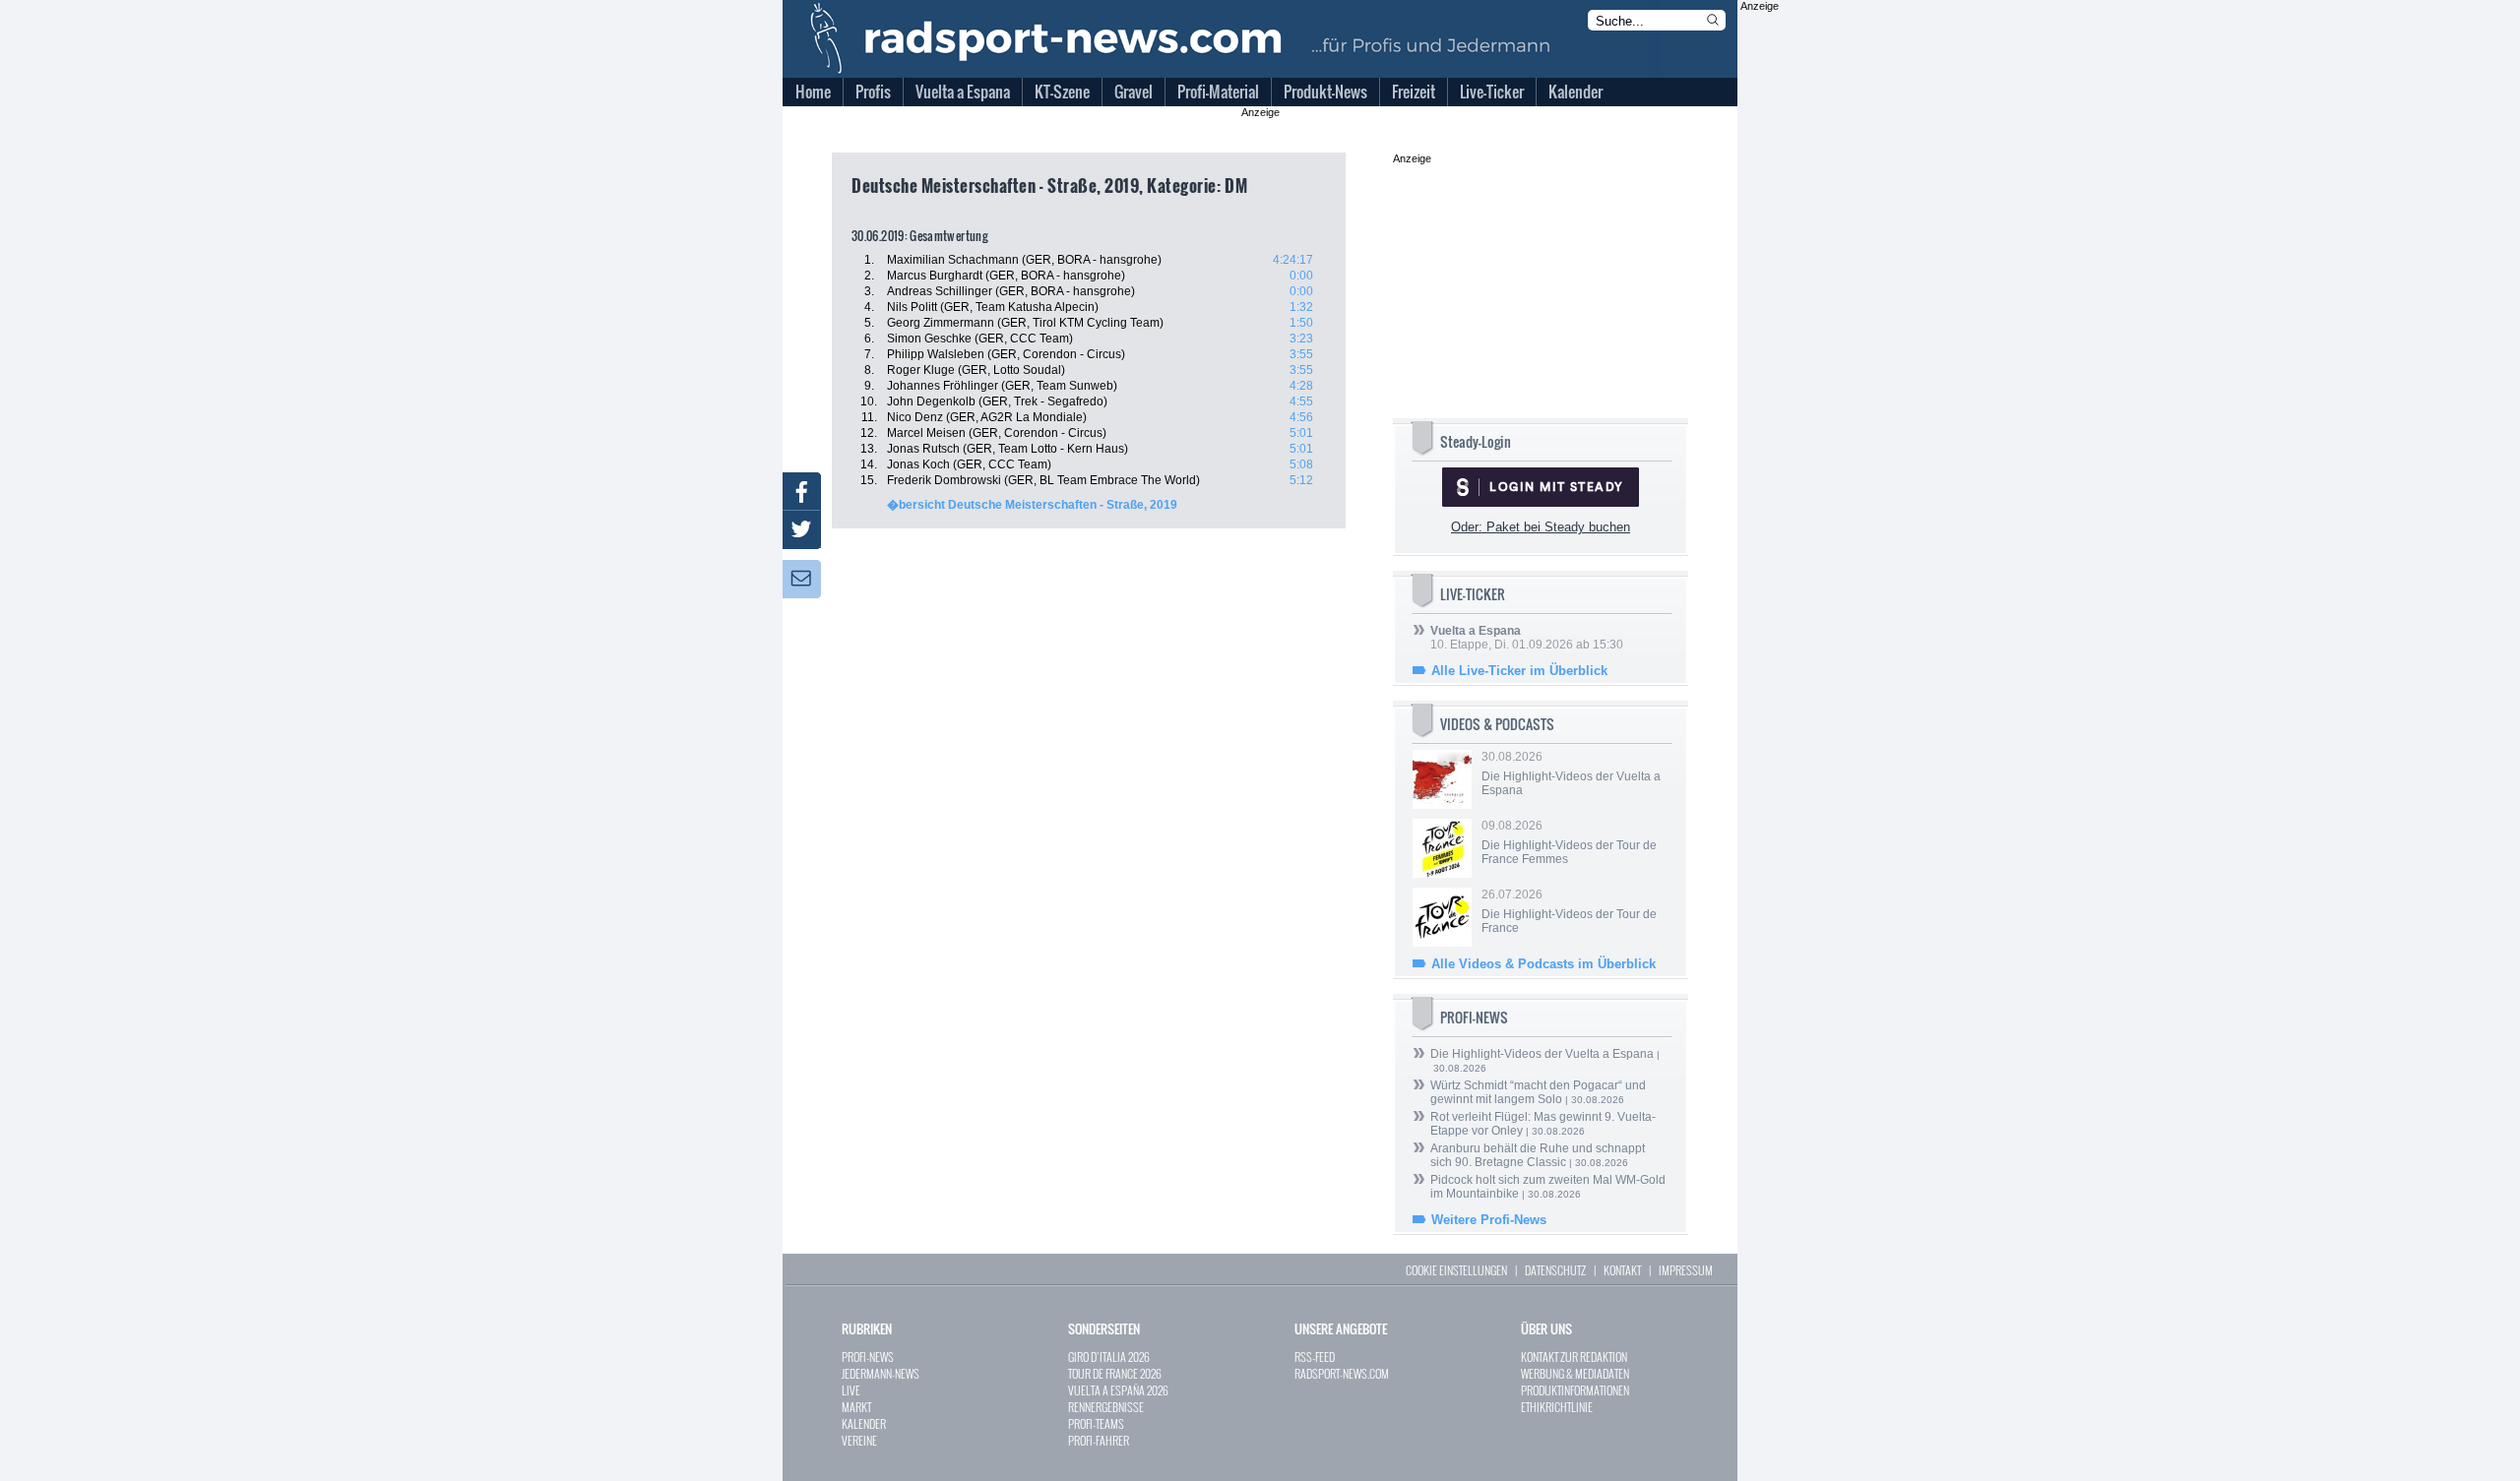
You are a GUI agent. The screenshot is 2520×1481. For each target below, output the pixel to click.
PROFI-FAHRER (1099, 1440)
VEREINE (859, 1440)
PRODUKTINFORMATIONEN (1575, 1390)
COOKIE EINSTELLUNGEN (1456, 1270)
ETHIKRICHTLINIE (1557, 1407)
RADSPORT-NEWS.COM (1342, 1373)
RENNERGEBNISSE (1106, 1407)
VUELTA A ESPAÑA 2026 (1118, 1390)
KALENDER (864, 1423)
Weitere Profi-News (1489, 1220)
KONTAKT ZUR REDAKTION (1574, 1357)
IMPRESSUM (1686, 1270)
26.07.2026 (1569, 911)
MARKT (856, 1407)
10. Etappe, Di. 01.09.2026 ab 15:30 (1527, 638)
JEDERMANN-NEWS (881, 1373)
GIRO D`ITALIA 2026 (1109, 1357)
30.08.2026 (1571, 773)
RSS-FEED (1315, 1357)
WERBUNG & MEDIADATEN (1575, 1373)
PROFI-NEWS (868, 1357)
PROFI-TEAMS (1096, 1423)
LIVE (851, 1390)
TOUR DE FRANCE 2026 (1115, 1373)
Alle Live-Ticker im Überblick (1519, 671)
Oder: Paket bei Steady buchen (1541, 527)
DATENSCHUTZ (1555, 1270)
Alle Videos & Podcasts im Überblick (1543, 964)
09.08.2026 (1569, 842)
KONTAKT (1622, 1270)
